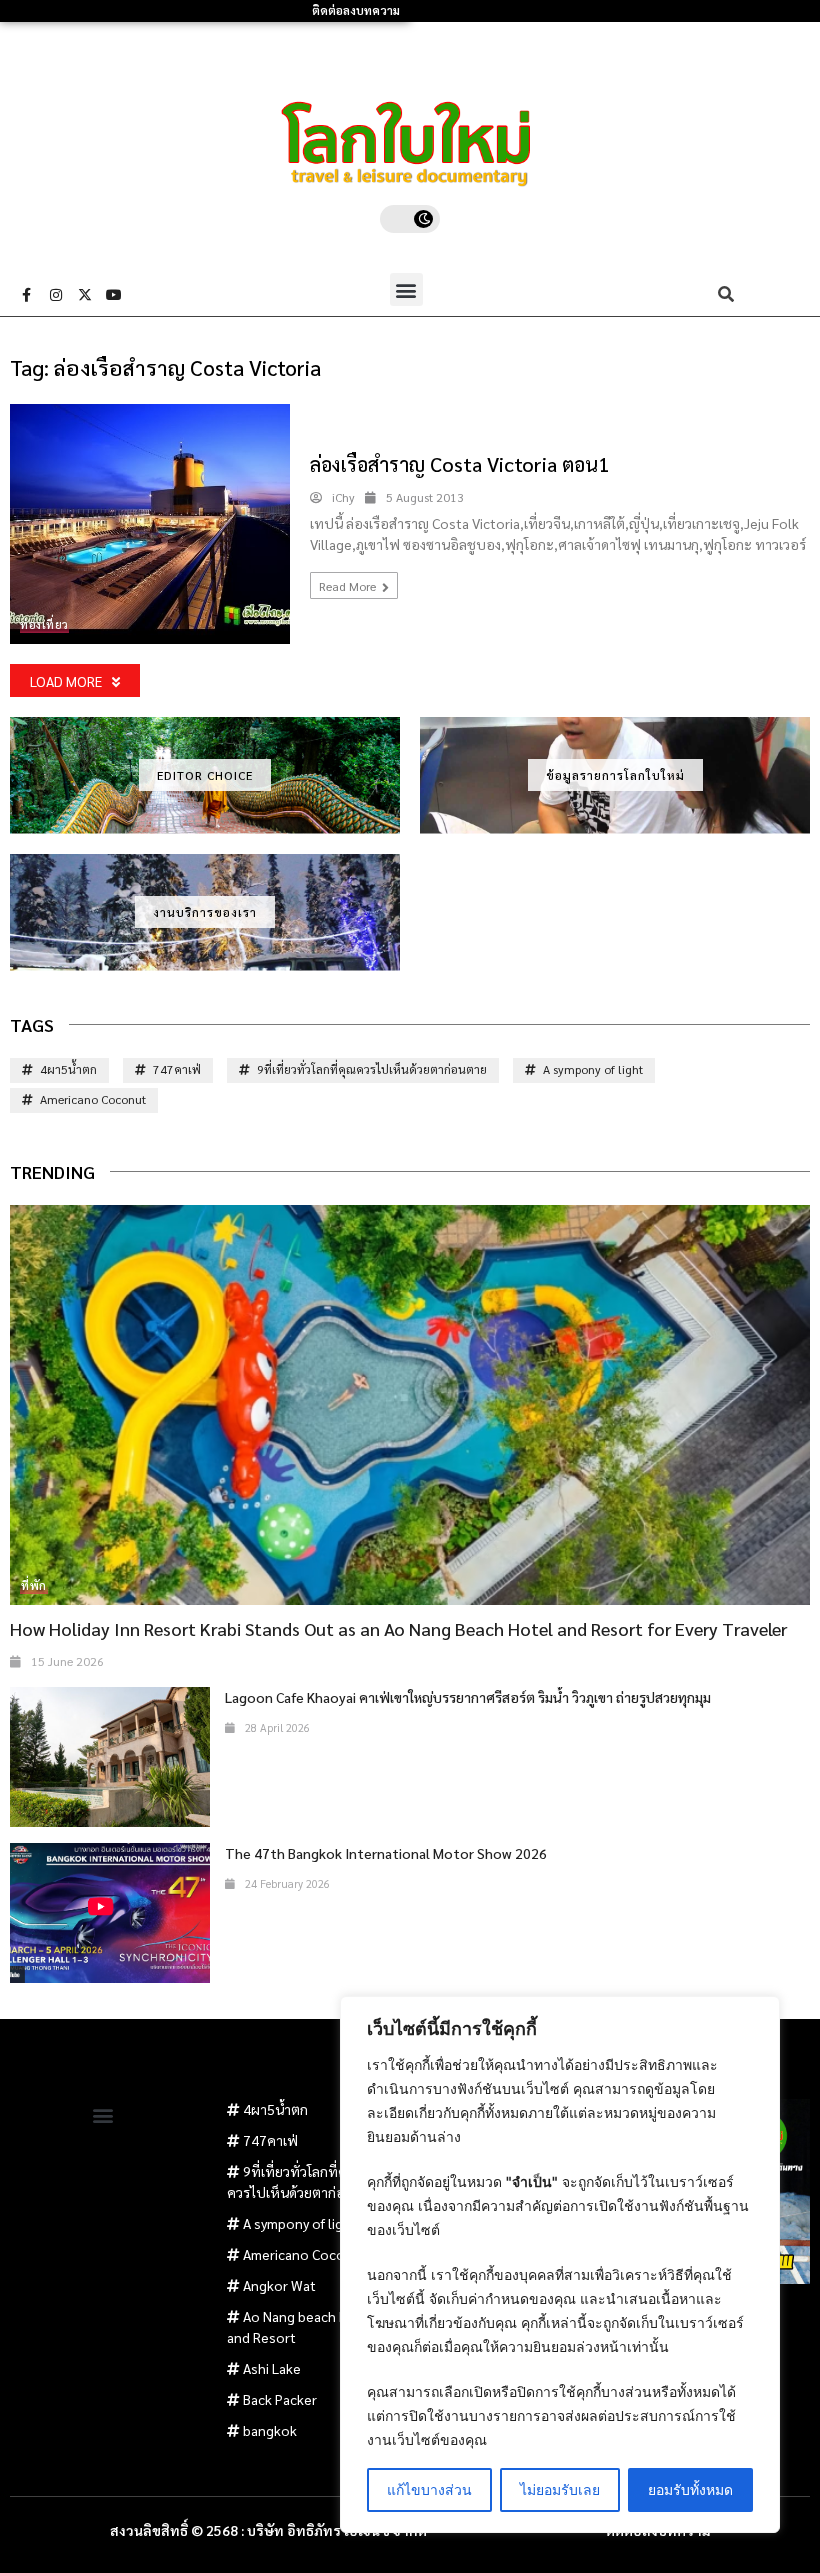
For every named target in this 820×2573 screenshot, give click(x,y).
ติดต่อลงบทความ (356, 10)
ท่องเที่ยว (44, 624)
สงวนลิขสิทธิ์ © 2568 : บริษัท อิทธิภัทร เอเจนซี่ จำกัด (268, 2530)
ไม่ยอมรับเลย (560, 2489)
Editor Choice (205, 775)
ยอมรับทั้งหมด (690, 2489)
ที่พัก (34, 1585)
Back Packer (280, 2399)
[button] (406, 289)
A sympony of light (593, 1069)
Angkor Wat (279, 2285)
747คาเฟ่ (177, 1069)
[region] (560, 2264)
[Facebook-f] (27, 295)
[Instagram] (56, 295)
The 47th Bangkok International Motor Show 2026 (386, 1853)
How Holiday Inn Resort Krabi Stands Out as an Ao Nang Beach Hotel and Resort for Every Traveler (398, 1628)
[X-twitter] (85, 295)
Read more (349, 586)
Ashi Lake (272, 2368)
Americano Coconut (93, 1099)
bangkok (270, 2430)
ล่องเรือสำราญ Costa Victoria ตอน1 (459, 464)
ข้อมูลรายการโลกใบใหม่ (615, 775)
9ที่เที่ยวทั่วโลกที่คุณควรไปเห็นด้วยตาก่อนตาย (372, 1069)
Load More (66, 681)
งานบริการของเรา (205, 912)
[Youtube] (114, 295)
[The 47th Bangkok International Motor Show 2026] (110, 1913)
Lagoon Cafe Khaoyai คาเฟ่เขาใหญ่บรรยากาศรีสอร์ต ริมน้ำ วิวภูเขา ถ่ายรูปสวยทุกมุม (468, 1697)
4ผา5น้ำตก (68, 1069)
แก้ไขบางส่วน (429, 2489)
